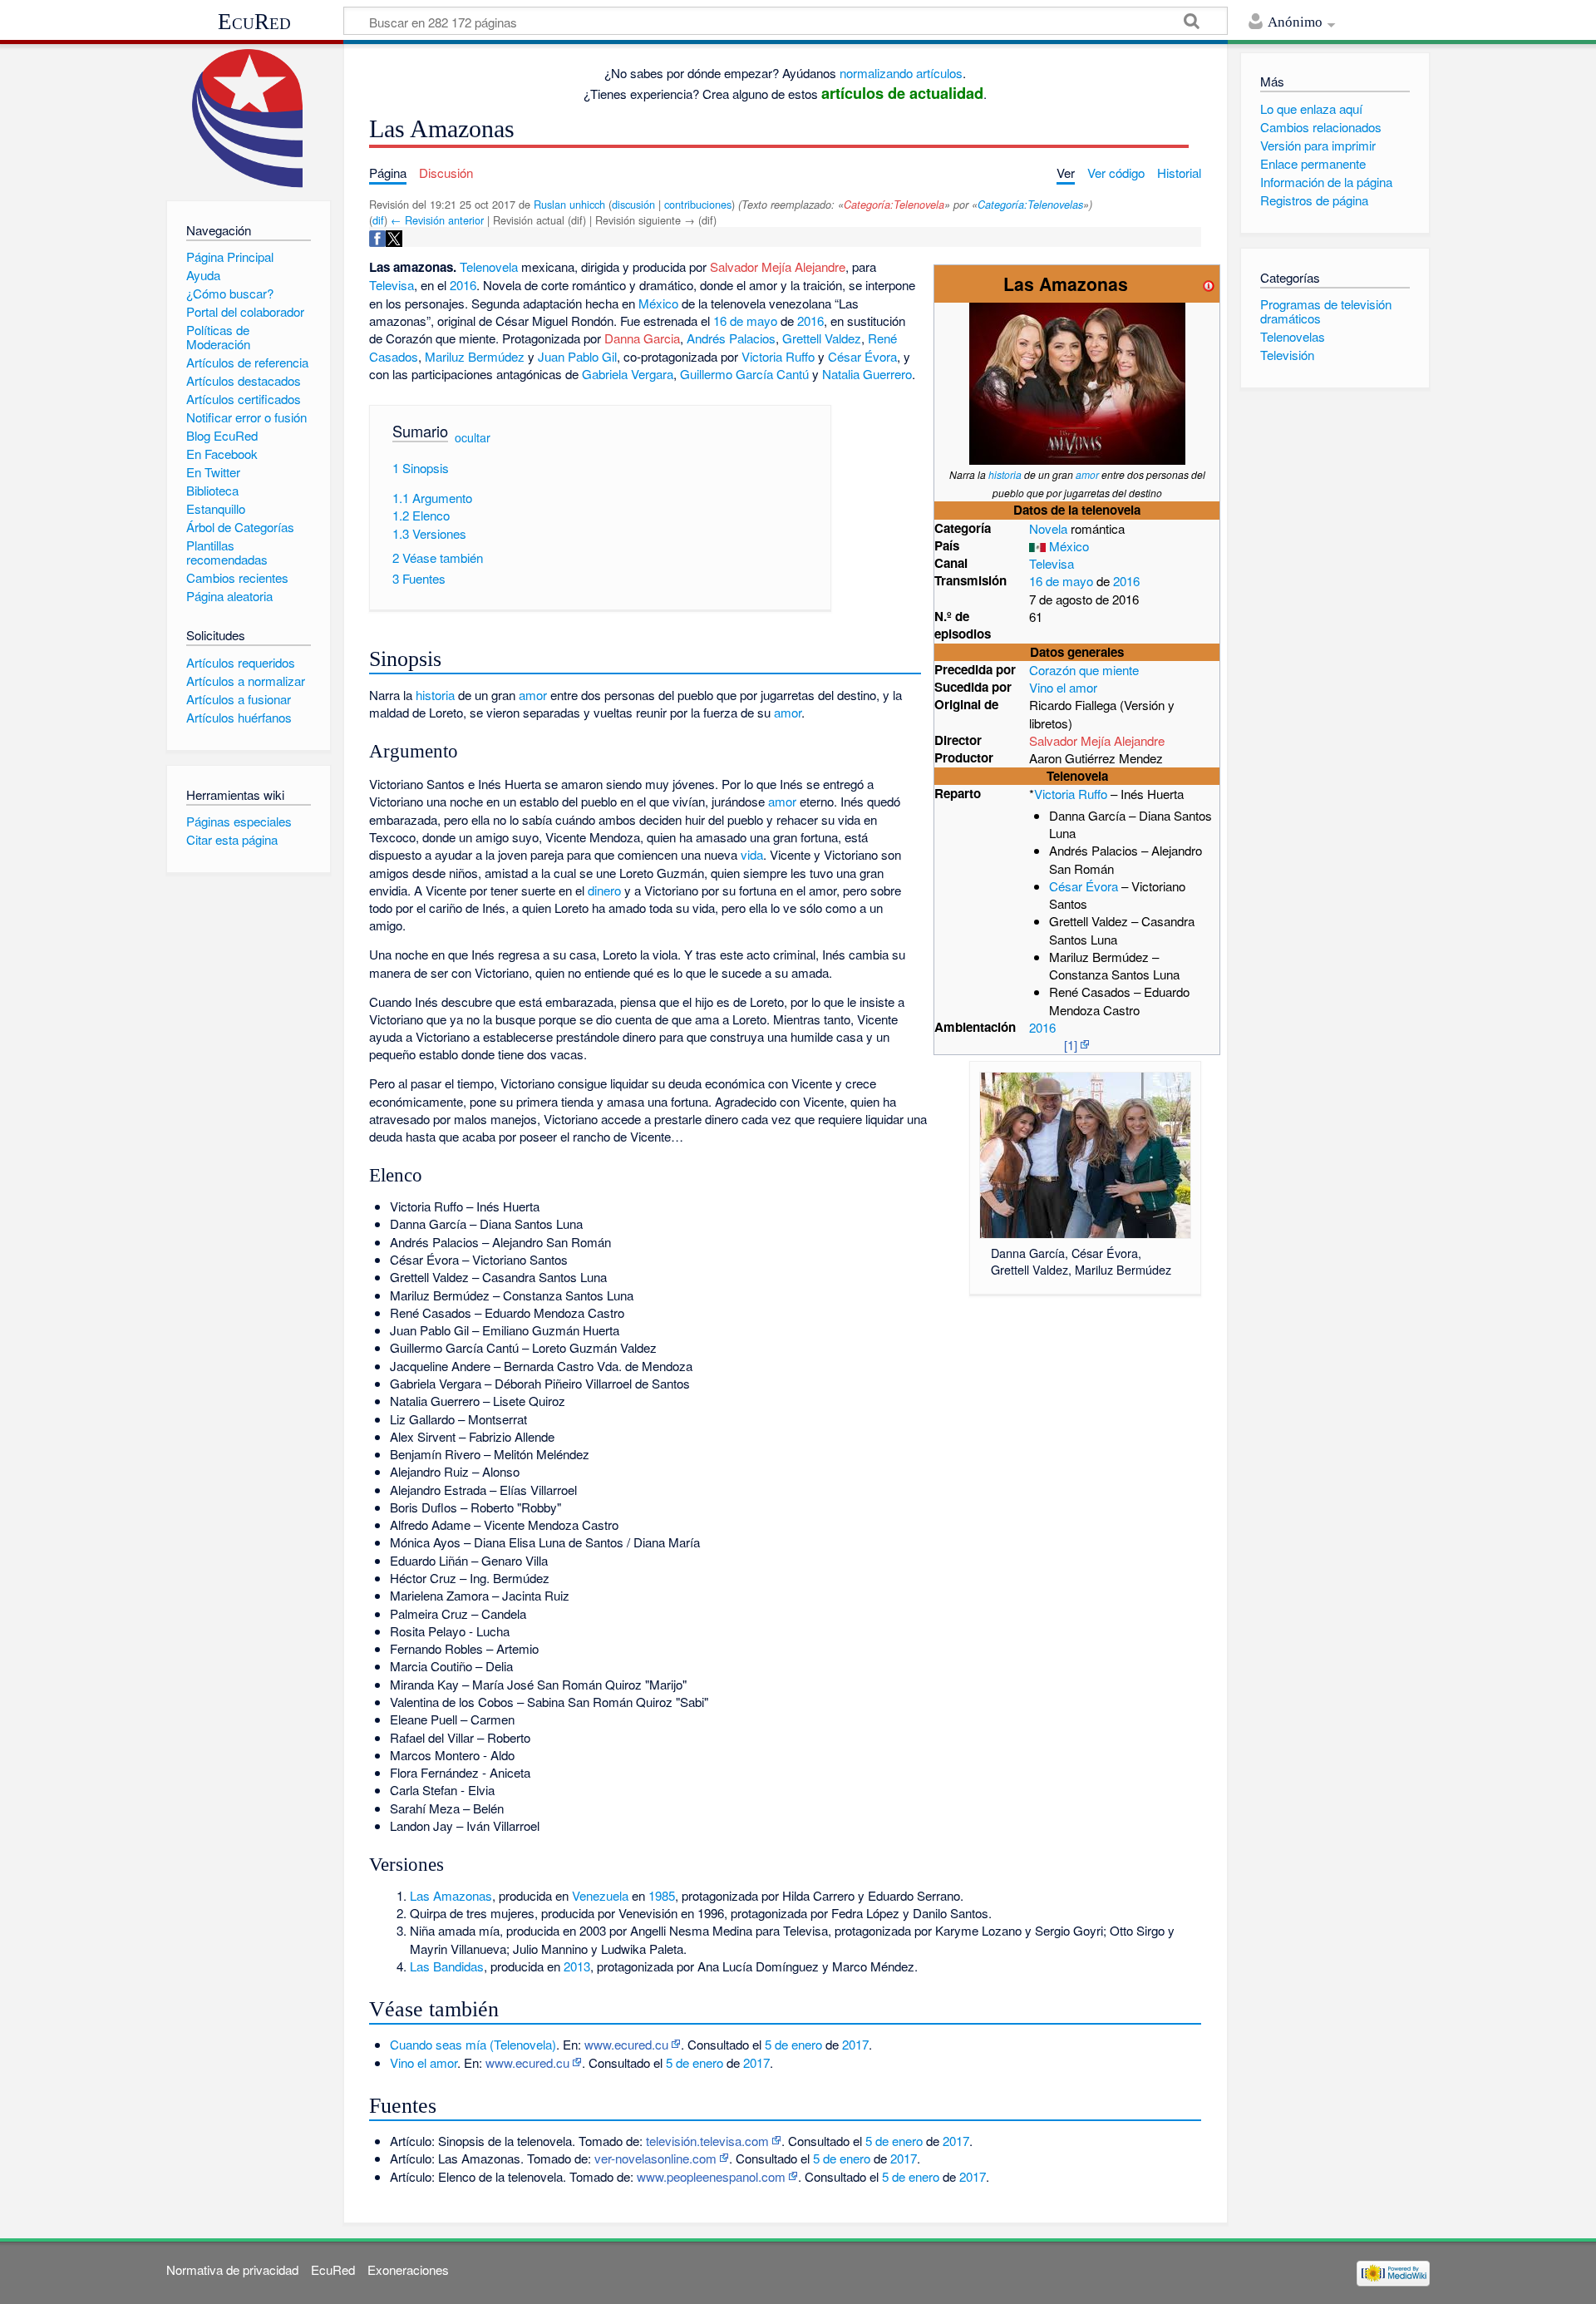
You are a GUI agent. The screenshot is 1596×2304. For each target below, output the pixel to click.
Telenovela (489, 266)
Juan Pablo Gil (577, 356)
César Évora (1084, 886)
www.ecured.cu (626, 2044)
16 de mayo (1061, 581)
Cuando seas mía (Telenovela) (473, 2044)
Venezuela (600, 1895)
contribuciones (698, 204)
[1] (1071, 1045)
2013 (577, 1966)
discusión (633, 204)
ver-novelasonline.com (655, 2158)
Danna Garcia (642, 338)
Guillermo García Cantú (744, 374)
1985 (662, 1895)
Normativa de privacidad (232, 2269)
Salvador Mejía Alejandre (1097, 740)
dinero (604, 890)
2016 (1126, 581)
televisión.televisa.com (707, 2141)
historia (1005, 474)
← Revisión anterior (437, 220)
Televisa (1052, 563)
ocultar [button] (473, 437)
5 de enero (793, 2044)
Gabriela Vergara (628, 374)
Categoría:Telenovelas (1030, 205)
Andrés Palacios (731, 338)
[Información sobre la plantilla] (1209, 284)
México (1069, 546)
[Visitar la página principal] (248, 118)
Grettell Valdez (822, 338)
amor (1087, 474)
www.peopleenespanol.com (711, 2176)
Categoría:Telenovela (894, 205)
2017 (855, 2044)
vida (752, 854)
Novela (1048, 528)
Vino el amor (1063, 687)
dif (378, 220)
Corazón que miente (1084, 670)
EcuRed (254, 22)
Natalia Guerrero (867, 374)
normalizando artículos (901, 73)
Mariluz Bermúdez (475, 356)
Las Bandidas (447, 1966)
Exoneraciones (408, 2269)
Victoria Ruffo (1071, 794)
